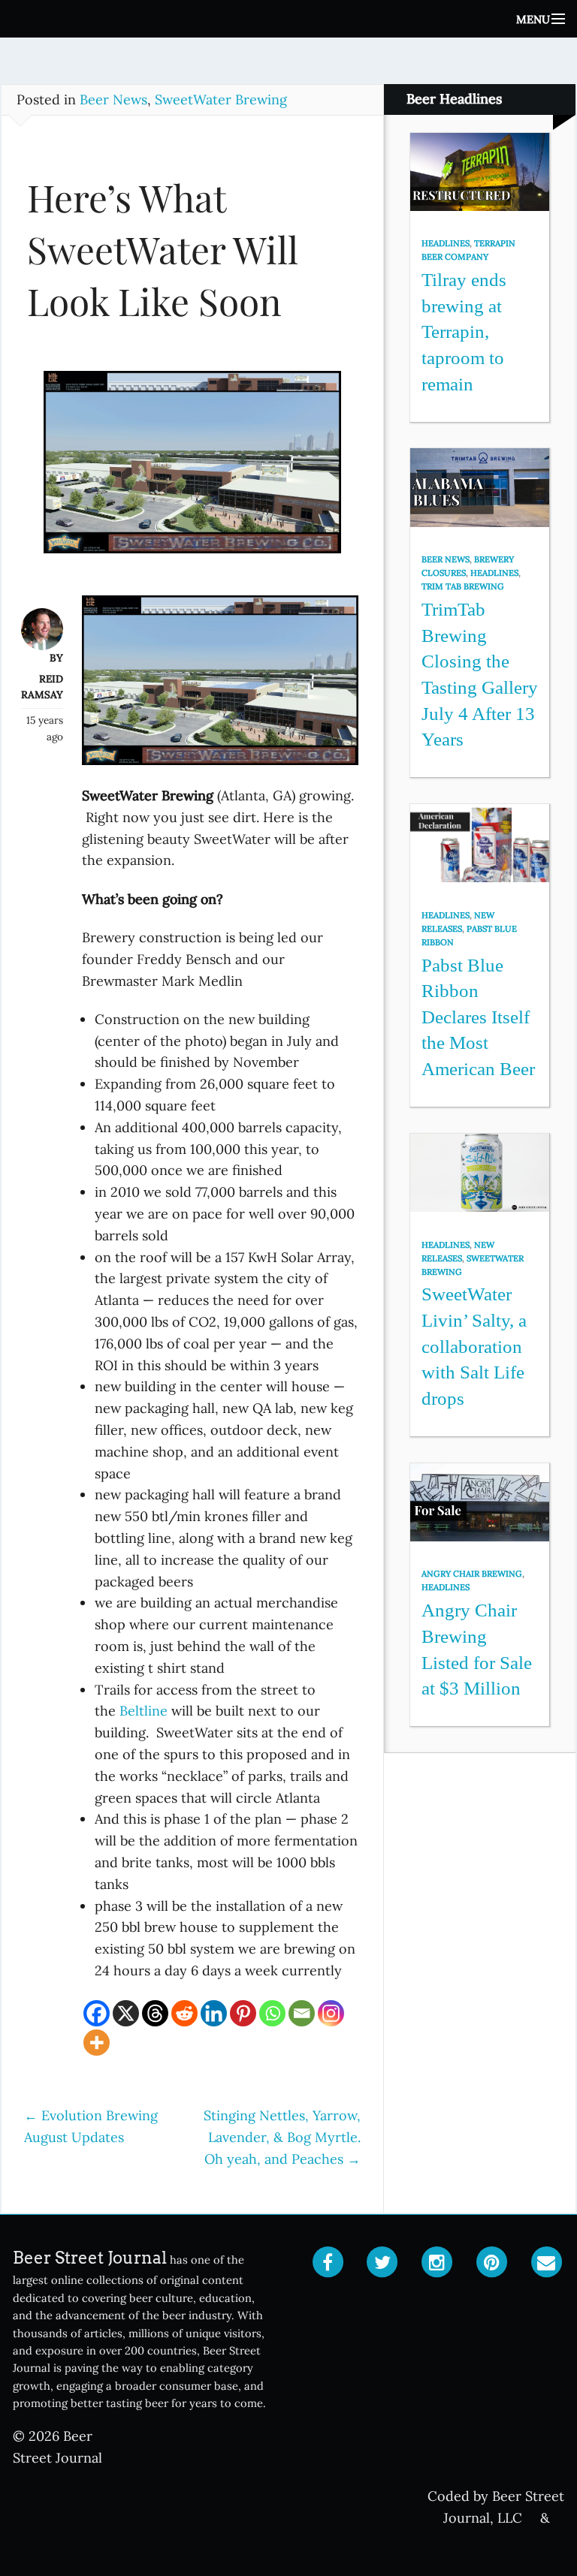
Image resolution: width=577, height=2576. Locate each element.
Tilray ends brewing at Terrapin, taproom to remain (464, 332)
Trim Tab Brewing (463, 586)
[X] (126, 2013)
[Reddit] (184, 2013)
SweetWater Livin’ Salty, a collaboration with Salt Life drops (474, 1346)
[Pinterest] (243, 2013)
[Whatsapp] (272, 2013)
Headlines (446, 243)
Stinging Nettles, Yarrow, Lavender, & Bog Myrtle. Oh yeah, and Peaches (282, 2137)
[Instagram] (331, 2013)
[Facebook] (97, 2013)
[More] (97, 2043)
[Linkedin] (214, 2013)
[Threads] (155, 2013)
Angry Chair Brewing (472, 1574)
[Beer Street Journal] (288, 19)
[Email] (302, 2013)
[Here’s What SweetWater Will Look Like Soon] (192, 469)
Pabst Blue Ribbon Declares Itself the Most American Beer (478, 1017)
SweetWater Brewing (221, 99)
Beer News (113, 99)
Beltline (143, 1711)
